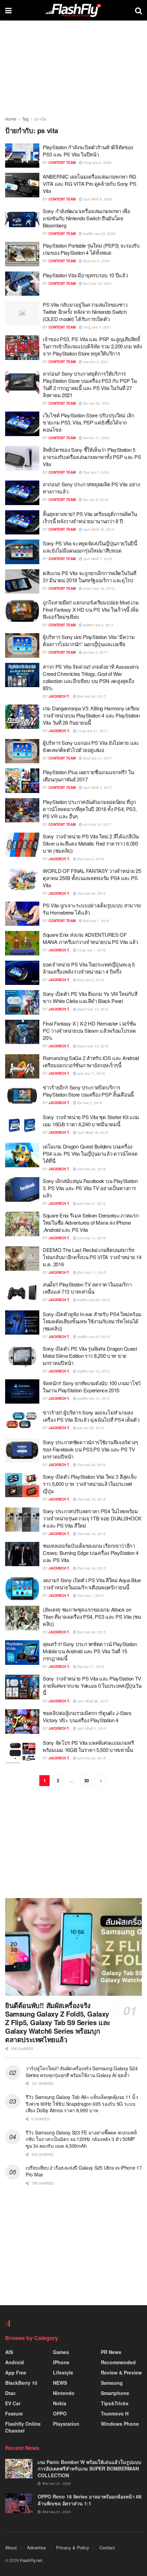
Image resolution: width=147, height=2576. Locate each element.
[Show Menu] (8, 10)
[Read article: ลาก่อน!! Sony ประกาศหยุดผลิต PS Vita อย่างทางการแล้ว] (22, 493)
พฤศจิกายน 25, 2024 (99, 234)
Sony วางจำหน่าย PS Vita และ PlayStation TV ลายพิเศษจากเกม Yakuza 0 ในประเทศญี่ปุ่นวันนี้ (92, 1686)
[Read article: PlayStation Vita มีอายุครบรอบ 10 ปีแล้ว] (22, 284)
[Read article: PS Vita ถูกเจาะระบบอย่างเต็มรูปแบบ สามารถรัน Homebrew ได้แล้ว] (22, 914)
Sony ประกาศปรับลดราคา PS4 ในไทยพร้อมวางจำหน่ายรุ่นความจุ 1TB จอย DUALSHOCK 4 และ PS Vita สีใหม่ (92, 1518)
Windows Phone (120, 2424)
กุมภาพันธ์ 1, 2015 (91, 1728)
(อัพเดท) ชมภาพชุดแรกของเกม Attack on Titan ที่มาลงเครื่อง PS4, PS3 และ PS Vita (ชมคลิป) (92, 1617)
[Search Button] (138, 10)
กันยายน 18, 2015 (91, 1499)
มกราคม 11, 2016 (91, 1238)
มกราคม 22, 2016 (91, 1169)
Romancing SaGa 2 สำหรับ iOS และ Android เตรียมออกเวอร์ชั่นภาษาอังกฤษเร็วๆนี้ (91, 1061)
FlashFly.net (31, 2560)
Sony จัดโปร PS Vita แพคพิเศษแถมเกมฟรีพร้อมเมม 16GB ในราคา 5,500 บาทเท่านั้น (88, 1746)
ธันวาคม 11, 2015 (91, 1272)
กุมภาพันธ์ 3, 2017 (97, 788)
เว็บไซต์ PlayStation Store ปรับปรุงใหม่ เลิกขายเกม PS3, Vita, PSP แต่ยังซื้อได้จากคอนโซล (89, 422)
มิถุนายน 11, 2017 (97, 758)
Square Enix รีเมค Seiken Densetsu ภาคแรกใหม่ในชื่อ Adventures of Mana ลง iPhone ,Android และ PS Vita (91, 1222)
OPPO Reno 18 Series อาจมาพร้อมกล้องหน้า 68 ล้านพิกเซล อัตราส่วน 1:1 (90, 2500)
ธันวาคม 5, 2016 (90, 859)
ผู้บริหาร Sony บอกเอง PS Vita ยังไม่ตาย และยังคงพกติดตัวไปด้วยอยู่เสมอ (91, 746)
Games (61, 2352)
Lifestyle (63, 2372)
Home (11, 119)
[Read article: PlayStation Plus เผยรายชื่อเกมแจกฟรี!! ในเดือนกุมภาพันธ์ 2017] (22, 781)
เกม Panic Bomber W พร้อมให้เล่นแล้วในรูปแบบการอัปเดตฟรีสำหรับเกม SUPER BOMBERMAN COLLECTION (89, 2469)
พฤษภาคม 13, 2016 (92, 1009)
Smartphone (115, 2393)
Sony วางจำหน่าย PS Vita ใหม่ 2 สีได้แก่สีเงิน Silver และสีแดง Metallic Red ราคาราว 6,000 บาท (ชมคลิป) (91, 843)
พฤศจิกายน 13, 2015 (93, 1371)
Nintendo (64, 2393)
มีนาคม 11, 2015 (90, 1667)
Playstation (66, 2424)
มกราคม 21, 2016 (91, 1203)
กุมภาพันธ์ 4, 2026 (97, 199)
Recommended (118, 2362)
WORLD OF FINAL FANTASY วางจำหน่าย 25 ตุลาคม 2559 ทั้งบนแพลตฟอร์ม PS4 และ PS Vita (92, 878)
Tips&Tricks (115, 2403)
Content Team (62, 163)
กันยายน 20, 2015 (91, 1465)
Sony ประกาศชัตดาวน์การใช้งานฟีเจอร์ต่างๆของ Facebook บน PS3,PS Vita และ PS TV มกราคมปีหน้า (90, 1449)
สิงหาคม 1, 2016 (96, 921)
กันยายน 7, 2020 (96, 472)
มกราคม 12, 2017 (97, 824)
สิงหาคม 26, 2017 (91, 696)
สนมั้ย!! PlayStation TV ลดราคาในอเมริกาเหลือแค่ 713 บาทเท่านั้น (87, 1288)
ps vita (40, 119)
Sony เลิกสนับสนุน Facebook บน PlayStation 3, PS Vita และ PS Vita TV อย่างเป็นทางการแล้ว (90, 1188)
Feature (14, 2413)
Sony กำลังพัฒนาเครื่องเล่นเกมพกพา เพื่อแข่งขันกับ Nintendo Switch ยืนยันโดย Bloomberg (86, 218)
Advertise (36, 2547)
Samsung (112, 2383)
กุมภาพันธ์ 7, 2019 (97, 559)
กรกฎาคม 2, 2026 (97, 163)
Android (15, 2362)
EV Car (13, 2403)
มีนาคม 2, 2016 (89, 1103)
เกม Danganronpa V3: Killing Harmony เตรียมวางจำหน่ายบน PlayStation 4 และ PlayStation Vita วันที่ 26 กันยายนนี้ (91, 715)
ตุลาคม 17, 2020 (96, 438)
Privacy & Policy (73, 2547)
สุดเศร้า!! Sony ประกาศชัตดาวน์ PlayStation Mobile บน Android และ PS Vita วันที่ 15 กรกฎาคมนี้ (90, 1651)
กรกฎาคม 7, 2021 (97, 327)
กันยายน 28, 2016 (91, 893)
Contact (107, 2547)
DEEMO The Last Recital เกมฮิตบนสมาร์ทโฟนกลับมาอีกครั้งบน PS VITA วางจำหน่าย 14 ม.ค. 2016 (92, 1257)
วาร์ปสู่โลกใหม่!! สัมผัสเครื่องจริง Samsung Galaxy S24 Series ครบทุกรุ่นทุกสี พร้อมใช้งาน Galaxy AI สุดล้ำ (82, 2072)
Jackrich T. (59, 696)
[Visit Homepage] (73, 10)
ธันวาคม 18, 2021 (97, 283)
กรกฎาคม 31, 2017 (92, 731)
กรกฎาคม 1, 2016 (91, 950)
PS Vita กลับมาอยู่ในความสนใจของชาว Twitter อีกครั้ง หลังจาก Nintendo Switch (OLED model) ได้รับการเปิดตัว (85, 312)
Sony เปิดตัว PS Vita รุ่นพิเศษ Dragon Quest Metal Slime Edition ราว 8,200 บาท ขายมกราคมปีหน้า (90, 1356)
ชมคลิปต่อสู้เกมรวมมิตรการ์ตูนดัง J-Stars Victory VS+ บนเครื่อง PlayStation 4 (87, 1716)
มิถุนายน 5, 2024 (96, 261)
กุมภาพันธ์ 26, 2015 (92, 1701)
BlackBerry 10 (21, 2383)
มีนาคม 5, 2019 (95, 500)
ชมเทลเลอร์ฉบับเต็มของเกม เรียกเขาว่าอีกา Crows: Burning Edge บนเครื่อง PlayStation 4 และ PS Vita (91, 1553)
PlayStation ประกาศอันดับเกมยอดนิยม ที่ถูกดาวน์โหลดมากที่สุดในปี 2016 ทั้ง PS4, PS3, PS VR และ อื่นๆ (90, 809)
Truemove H (115, 2413)
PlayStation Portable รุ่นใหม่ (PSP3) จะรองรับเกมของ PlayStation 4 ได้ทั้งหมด (91, 249)
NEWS (60, 2383)
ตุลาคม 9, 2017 (95, 652)
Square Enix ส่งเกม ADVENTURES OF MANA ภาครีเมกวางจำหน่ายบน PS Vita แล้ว (90, 938)
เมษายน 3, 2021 (95, 362)
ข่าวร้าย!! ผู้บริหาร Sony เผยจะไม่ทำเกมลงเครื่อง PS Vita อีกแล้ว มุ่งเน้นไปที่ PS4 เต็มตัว (91, 1416)
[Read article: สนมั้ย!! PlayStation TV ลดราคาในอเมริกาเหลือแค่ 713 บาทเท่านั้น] (22, 1293)
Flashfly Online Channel (23, 2427)
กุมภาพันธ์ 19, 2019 (98, 529)
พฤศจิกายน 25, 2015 (93, 1300)
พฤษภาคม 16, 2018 (98, 588)
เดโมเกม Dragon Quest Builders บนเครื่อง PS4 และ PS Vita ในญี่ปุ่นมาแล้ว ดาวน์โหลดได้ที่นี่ (90, 1153)
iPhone (61, 2362)
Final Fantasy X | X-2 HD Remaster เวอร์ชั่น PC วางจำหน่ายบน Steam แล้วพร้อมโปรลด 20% (89, 1031)
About (11, 2547)
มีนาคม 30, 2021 (96, 403)
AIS (9, 2352)
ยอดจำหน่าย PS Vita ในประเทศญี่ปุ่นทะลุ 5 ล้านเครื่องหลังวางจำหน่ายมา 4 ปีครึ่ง (89, 968)
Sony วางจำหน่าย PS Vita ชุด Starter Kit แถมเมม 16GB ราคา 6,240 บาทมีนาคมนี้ (91, 1120)
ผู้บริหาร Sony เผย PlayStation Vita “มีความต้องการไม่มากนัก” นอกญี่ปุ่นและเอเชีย (89, 640)
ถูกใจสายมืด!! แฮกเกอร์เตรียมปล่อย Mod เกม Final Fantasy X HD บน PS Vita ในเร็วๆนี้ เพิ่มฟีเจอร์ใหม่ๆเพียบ (91, 609)
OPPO (60, 2413)
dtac (10, 2393)
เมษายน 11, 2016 (91, 1073)
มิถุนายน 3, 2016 (90, 980)
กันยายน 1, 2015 (90, 1596)
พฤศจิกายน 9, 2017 (98, 625)
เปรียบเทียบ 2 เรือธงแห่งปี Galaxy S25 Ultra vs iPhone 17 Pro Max (84, 2171)
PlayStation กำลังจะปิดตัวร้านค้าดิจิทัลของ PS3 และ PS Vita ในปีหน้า (88, 151)
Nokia (60, 2403)
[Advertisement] (73, 1843)
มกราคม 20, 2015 (91, 1758)
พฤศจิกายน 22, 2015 (93, 1337)
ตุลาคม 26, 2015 (90, 1428)
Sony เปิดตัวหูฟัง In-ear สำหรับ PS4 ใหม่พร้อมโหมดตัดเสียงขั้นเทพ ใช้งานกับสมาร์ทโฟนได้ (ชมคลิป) (92, 1321)
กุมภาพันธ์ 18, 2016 (92, 1132)
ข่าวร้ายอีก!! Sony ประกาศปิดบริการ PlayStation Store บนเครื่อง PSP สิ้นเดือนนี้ (88, 1091)
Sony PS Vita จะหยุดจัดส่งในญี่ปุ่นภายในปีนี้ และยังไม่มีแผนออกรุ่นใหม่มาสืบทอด (90, 547)
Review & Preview (121, 2372)
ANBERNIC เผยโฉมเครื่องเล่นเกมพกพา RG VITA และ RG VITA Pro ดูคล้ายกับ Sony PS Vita (90, 184)
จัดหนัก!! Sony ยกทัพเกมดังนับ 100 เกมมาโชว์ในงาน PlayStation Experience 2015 (92, 1387)
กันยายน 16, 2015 (91, 1568)
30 (86, 1780)
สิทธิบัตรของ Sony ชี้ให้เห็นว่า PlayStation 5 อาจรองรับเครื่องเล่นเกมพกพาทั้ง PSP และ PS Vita (92, 457)
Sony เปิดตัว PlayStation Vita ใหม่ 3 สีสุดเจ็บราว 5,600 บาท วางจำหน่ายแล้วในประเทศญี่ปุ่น (90, 1484)
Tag (25, 119)
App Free (16, 2372)
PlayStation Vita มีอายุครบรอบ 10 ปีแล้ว (85, 275)
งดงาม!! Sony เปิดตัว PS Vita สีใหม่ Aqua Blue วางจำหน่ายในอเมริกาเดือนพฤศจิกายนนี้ (92, 1584)
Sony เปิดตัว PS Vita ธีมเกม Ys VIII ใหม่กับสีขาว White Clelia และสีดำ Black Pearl (90, 997)
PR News (111, 2352)
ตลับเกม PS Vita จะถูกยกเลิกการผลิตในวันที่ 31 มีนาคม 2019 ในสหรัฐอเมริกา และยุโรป (90, 576)
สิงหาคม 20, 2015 (91, 1632)
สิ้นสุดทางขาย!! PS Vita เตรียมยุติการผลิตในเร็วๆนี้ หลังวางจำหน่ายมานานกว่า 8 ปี (90, 517)
